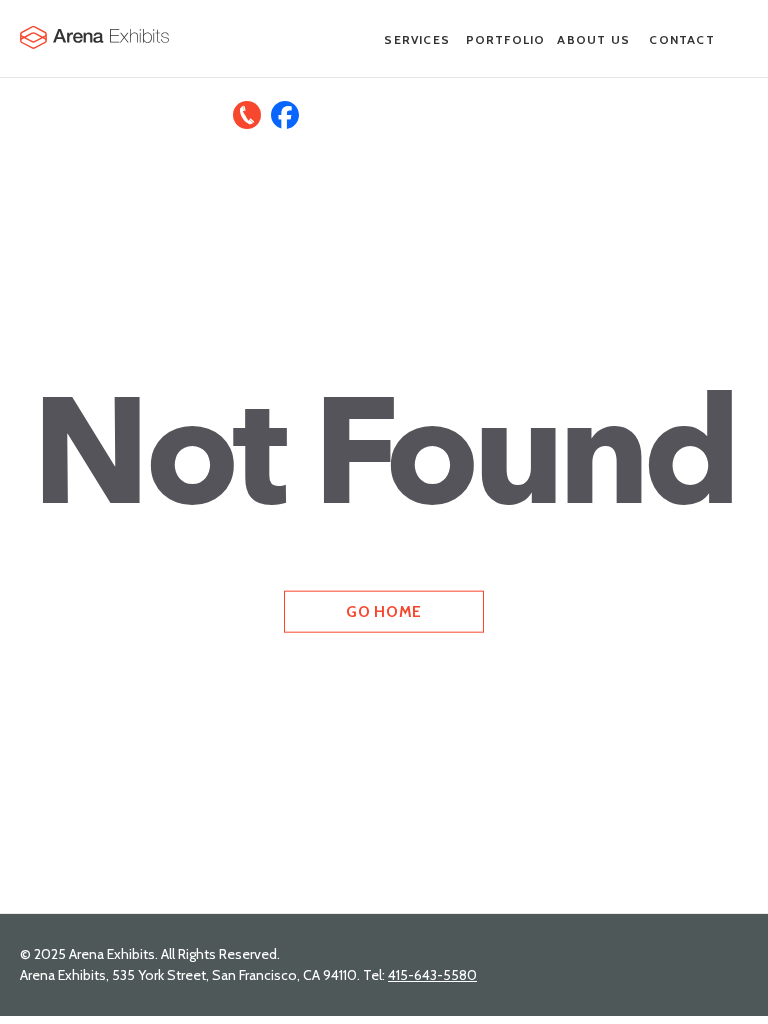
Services (417, 39)
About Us (593, 39)
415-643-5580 (432, 975)
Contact (681, 39)
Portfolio (506, 39)
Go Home (384, 610)
